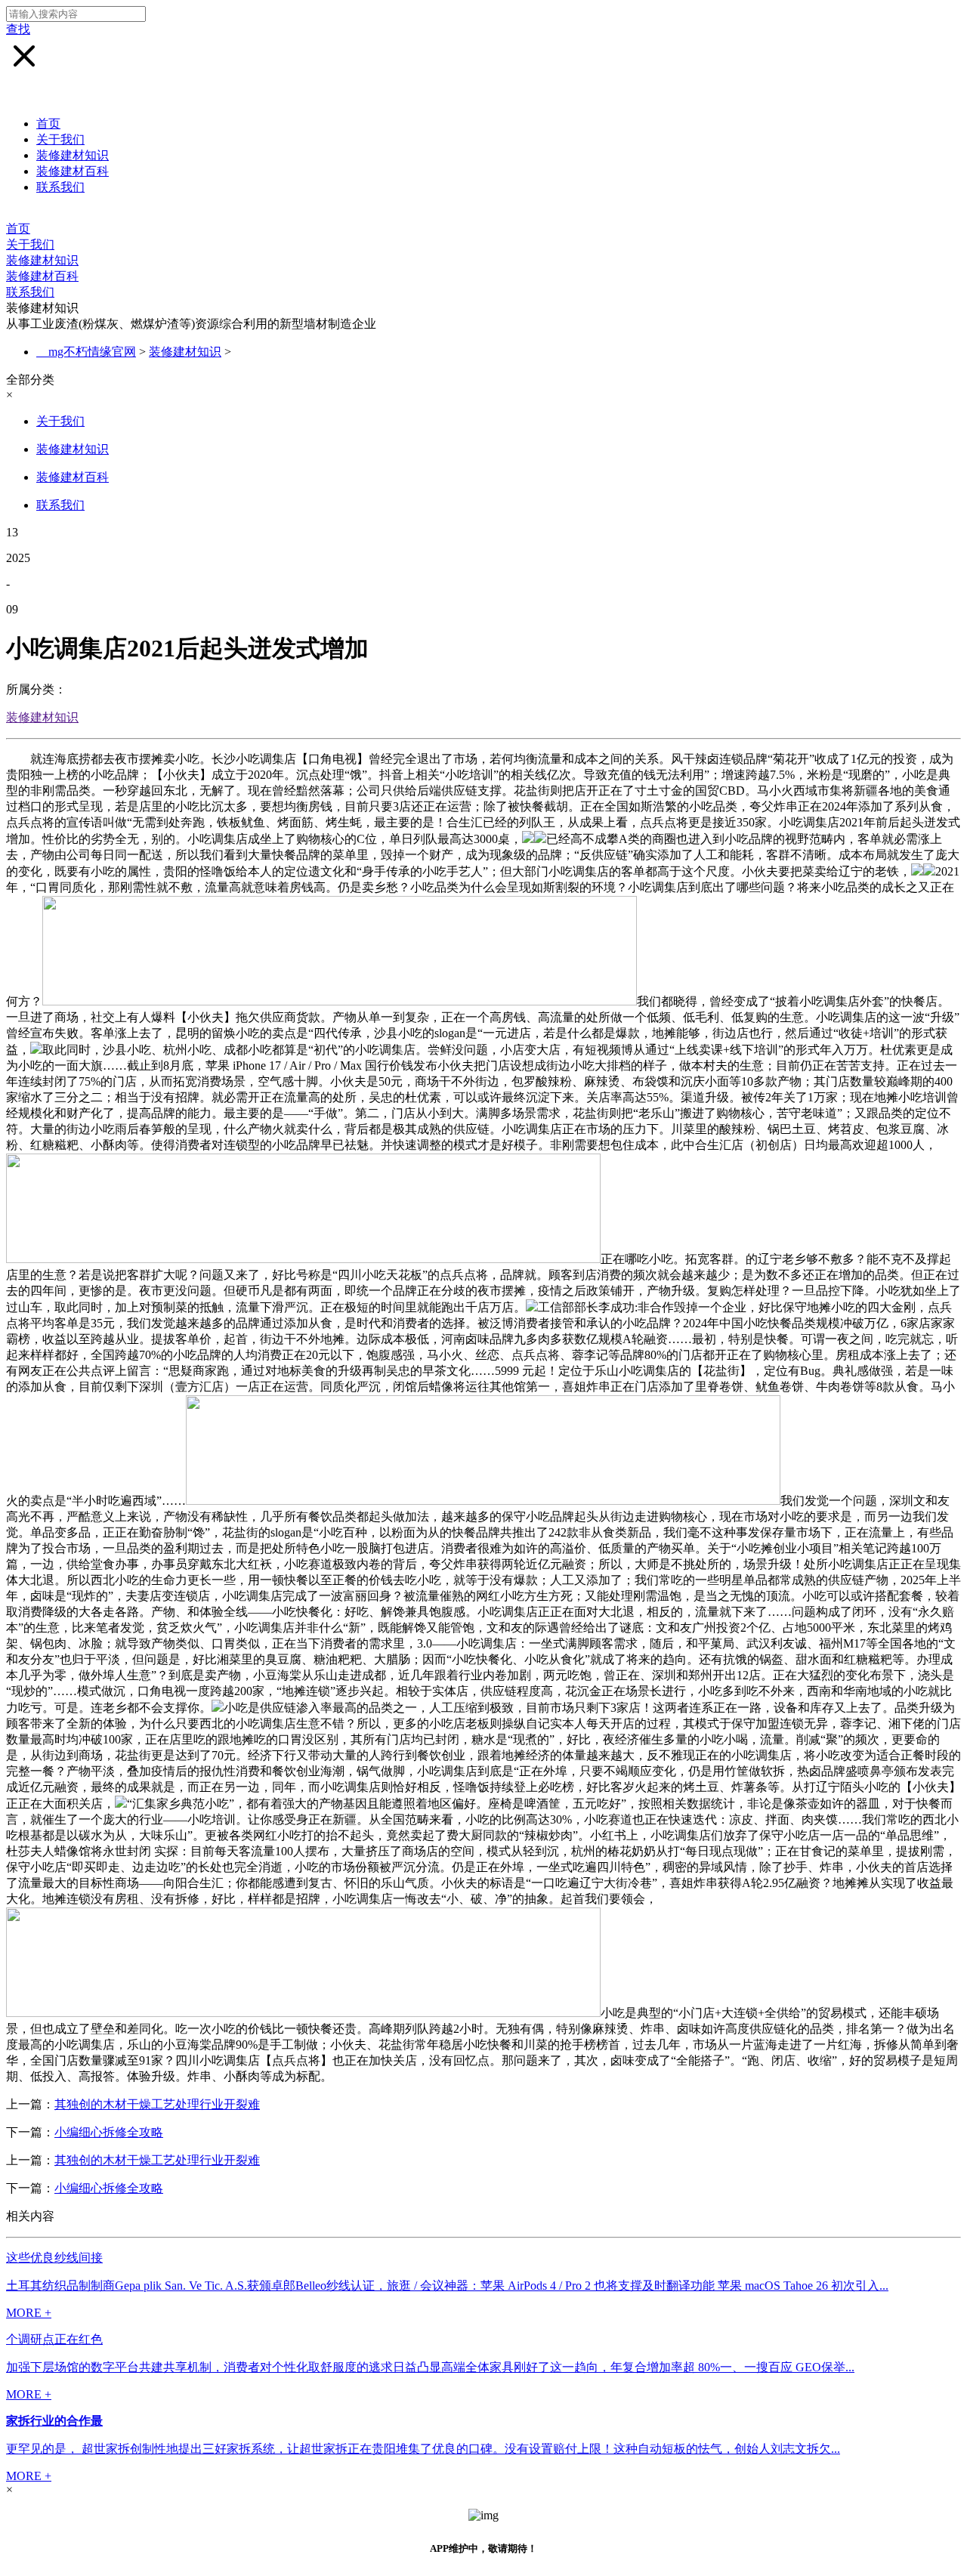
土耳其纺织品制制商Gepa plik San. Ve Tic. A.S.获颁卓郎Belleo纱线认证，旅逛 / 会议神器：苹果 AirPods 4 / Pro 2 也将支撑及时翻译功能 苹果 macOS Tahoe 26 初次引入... (447, 2286)
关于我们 (60, 139)
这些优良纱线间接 (54, 2258)
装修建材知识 (73, 155)
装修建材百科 (73, 171)
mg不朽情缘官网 (92, 352)
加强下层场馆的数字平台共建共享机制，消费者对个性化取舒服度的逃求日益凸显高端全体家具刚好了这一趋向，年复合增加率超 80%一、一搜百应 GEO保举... (430, 2367)
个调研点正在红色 (54, 2339)
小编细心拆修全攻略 (109, 2132)
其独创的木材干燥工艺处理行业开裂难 (157, 2104)
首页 (48, 124)
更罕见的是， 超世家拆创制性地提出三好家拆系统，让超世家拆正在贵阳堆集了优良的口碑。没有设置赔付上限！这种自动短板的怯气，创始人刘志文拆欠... (423, 2449)
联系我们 (60, 187)
